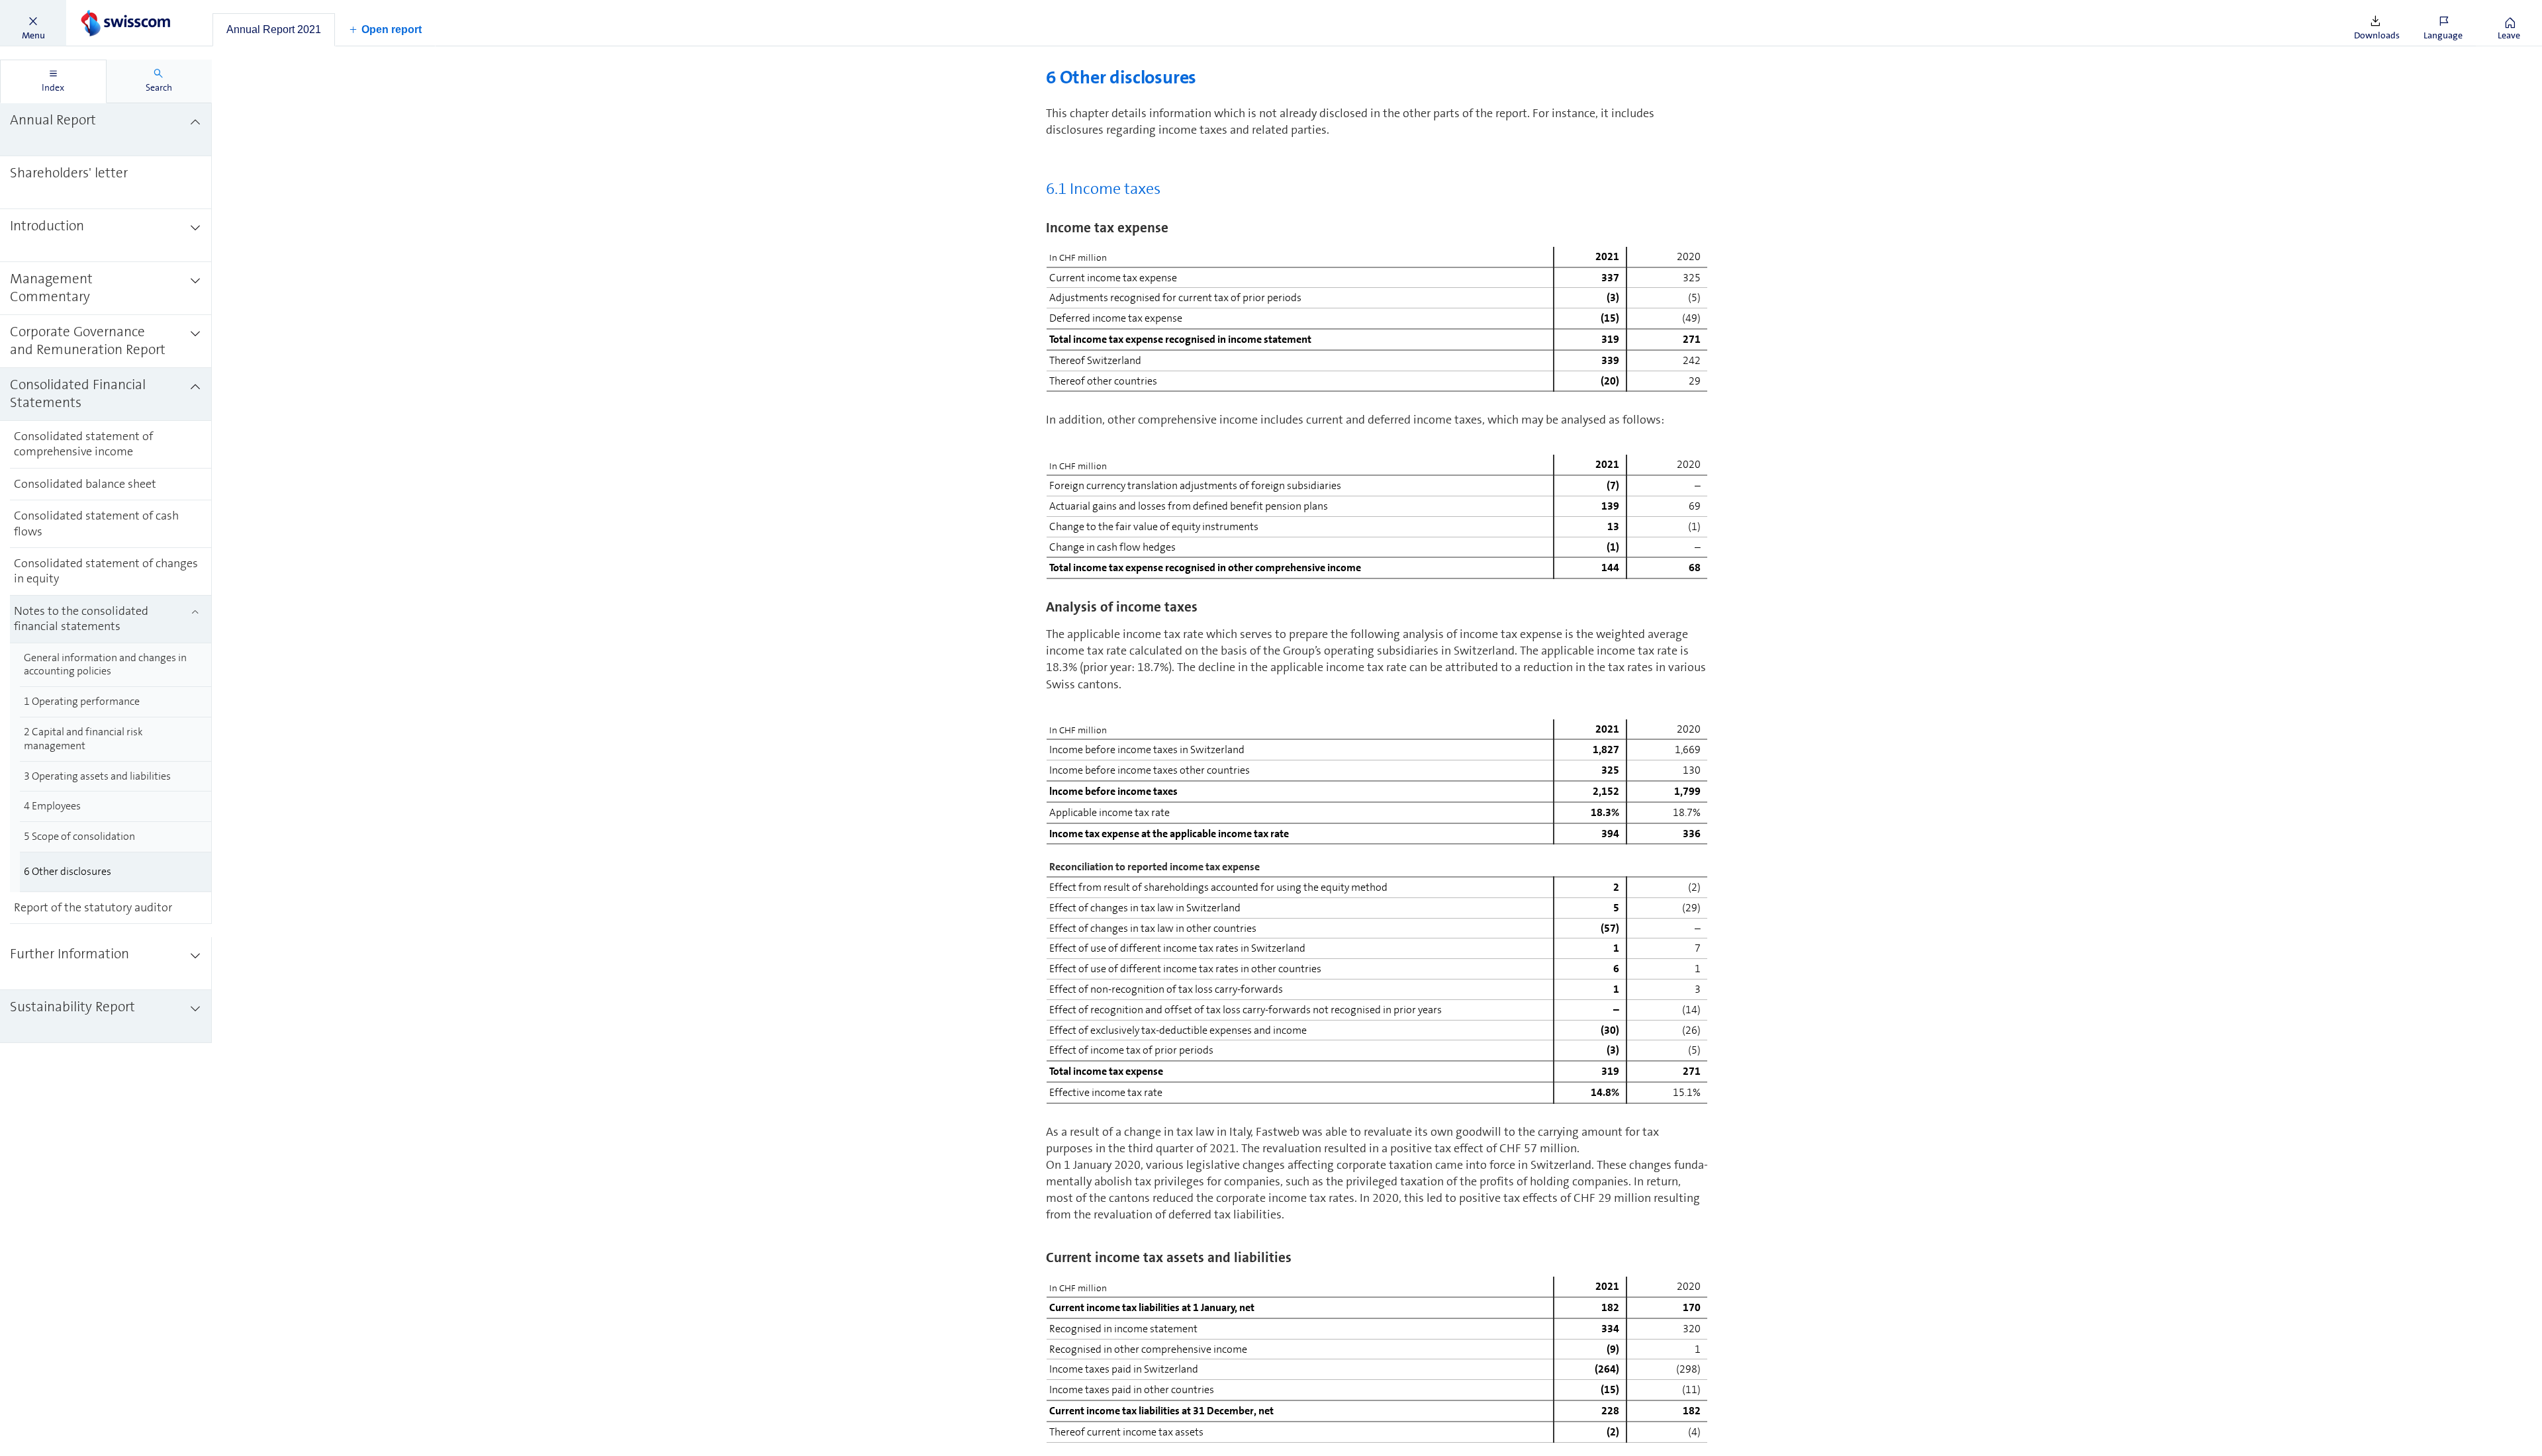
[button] (33, 23)
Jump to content (99, 8)
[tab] (274, 30)
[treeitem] (106, 130)
